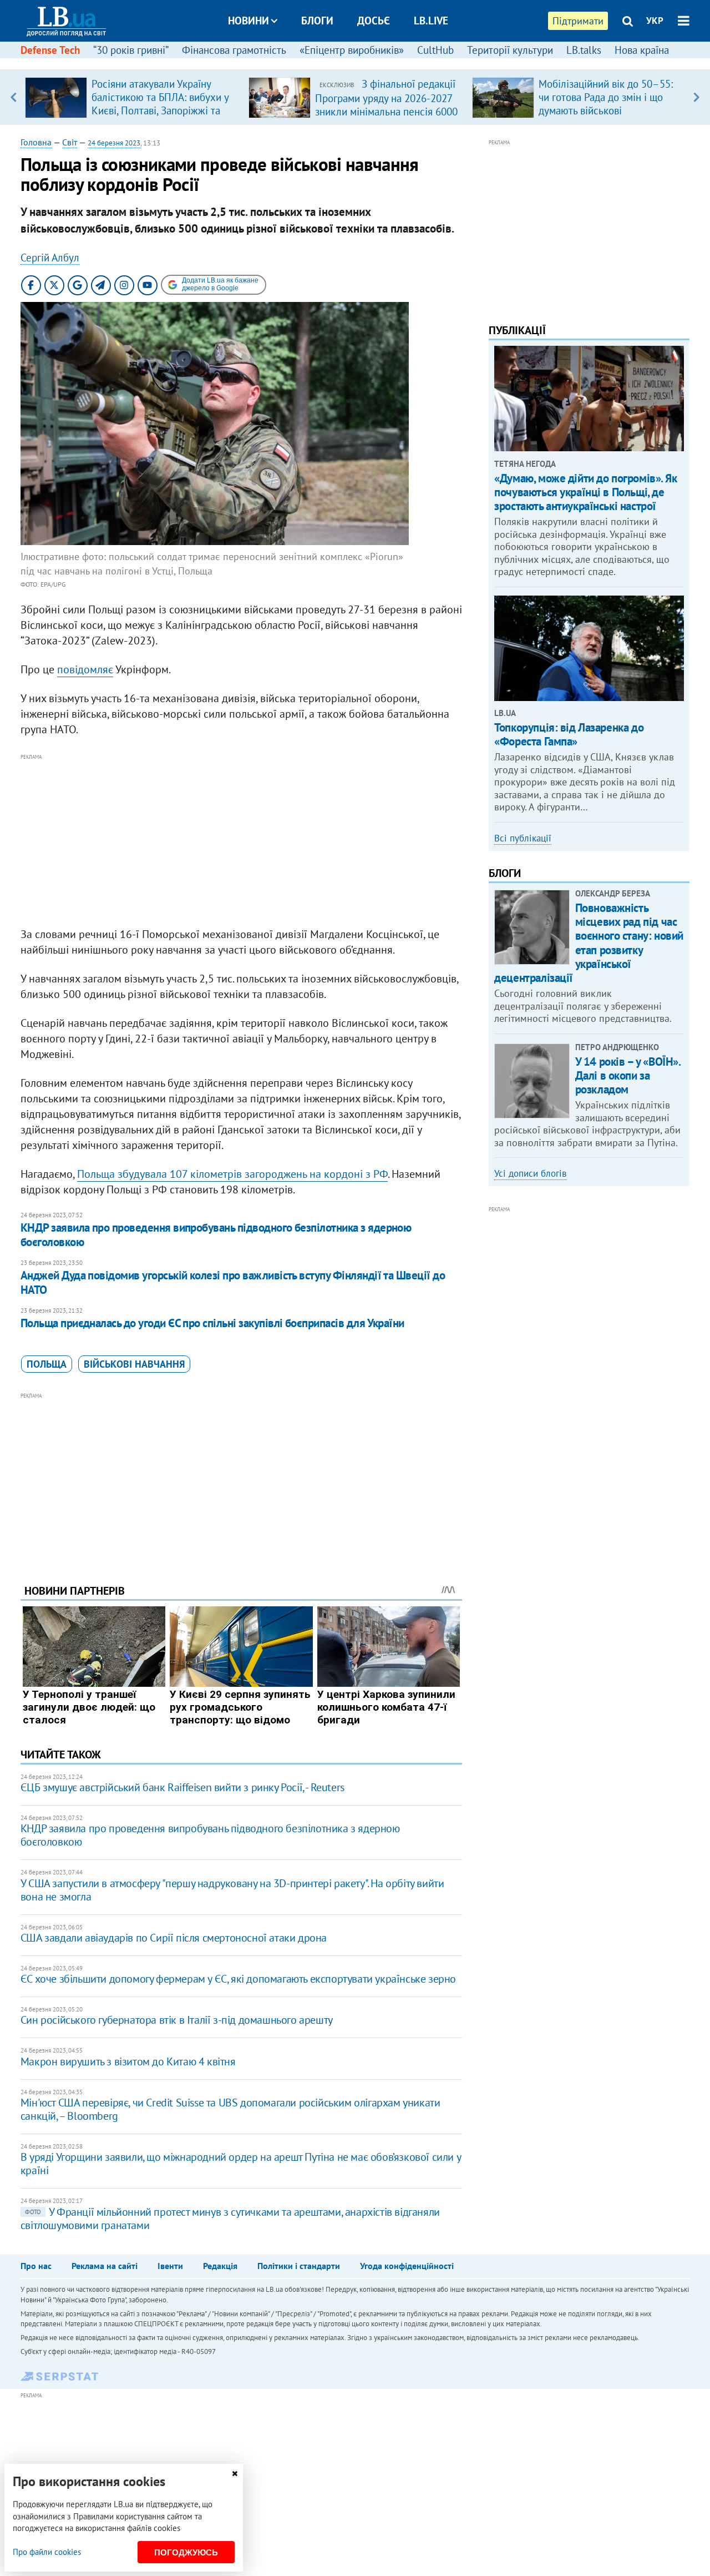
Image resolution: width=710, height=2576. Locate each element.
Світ (70, 142)
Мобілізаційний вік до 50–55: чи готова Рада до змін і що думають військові (606, 97)
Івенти (170, 2266)
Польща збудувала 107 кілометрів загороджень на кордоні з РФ (232, 1174)
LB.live (431, 21)
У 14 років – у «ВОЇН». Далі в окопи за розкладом (628, 1075)
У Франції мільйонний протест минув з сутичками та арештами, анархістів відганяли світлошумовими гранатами (230, 2219)
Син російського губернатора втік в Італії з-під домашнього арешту (177, 2020)
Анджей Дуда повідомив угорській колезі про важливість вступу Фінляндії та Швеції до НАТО (233, 1282)
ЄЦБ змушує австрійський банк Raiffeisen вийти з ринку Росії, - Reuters (182, 1787)
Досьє (374, 21)
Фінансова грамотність (234, 50)
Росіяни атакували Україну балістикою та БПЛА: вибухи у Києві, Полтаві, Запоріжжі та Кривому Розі (160, 104)
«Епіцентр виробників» (352, 50)
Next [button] (696, 97)
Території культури (510, 50)
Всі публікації (523, 838)
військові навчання (134, 1364)
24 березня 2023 (114, 143)
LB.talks (584, 50)
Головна (36, 142)
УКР (655, 21)
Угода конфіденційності (407, 2266)
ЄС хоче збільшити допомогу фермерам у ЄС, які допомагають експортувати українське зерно (238, 1979)
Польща (47, 1364)
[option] (132, 97)
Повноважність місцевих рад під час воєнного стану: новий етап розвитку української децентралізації (589, 943)
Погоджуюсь (186, 2552)
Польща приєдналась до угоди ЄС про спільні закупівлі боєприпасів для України (212, 1323)
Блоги (317, 21)
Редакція (220, 2266)
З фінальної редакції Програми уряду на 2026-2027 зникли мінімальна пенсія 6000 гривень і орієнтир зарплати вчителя (386, 111)
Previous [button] (14, 97)
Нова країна (642, 50)
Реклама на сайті (105, 2266)
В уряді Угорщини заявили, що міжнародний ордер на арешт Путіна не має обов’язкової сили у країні (240, 2164)
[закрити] (235, 2474)
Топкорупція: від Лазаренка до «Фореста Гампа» (569, 734)
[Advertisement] (241, 841)
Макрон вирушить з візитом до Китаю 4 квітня (128, 2061)
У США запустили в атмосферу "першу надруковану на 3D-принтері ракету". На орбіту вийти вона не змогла (232, 1890)
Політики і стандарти (299, 2266)
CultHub (435, 50)
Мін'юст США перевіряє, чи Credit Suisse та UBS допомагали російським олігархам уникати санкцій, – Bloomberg (230, 2109)
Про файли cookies (47, 2552)
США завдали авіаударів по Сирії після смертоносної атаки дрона (174, 1938)
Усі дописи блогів (530, 1173)
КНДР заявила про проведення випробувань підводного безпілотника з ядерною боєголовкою (216, 1235)
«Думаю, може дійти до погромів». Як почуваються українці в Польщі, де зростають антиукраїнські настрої (585, 492)
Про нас (36, 2266)
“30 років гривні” (131, 50)
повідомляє (85, 669)
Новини (248, 21)
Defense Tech (50, 50)
